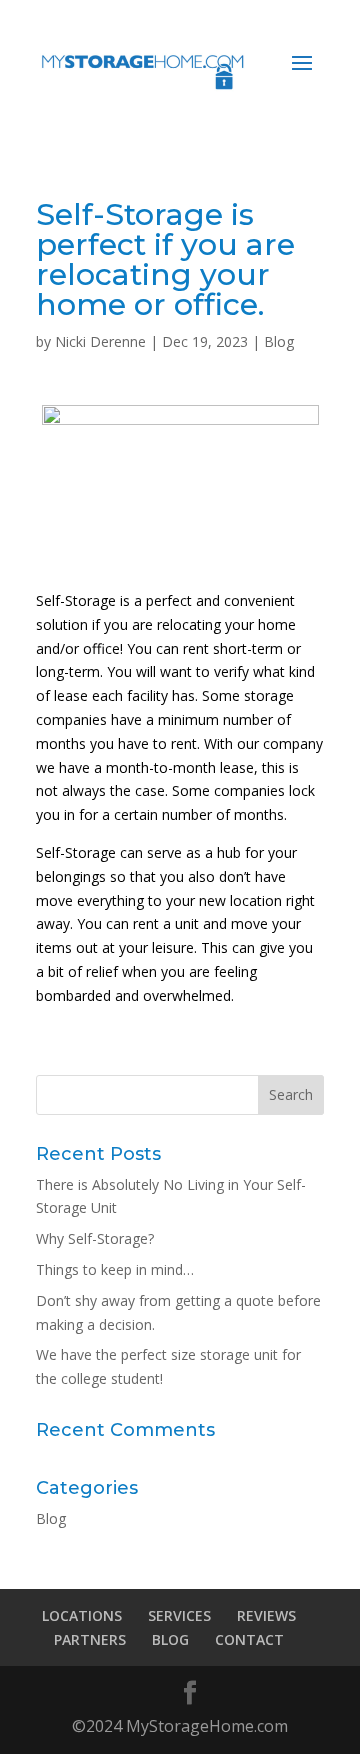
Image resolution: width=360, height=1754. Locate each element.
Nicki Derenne (100, 341)
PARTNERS (90, 1639)
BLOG (170, 1639)
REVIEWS (266, 1615)
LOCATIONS (82, 1615)
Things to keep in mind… (115, 1269)
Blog (279, 341)
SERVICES (179, 1615)
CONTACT (249, 1639)
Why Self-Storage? (95, 1238)
